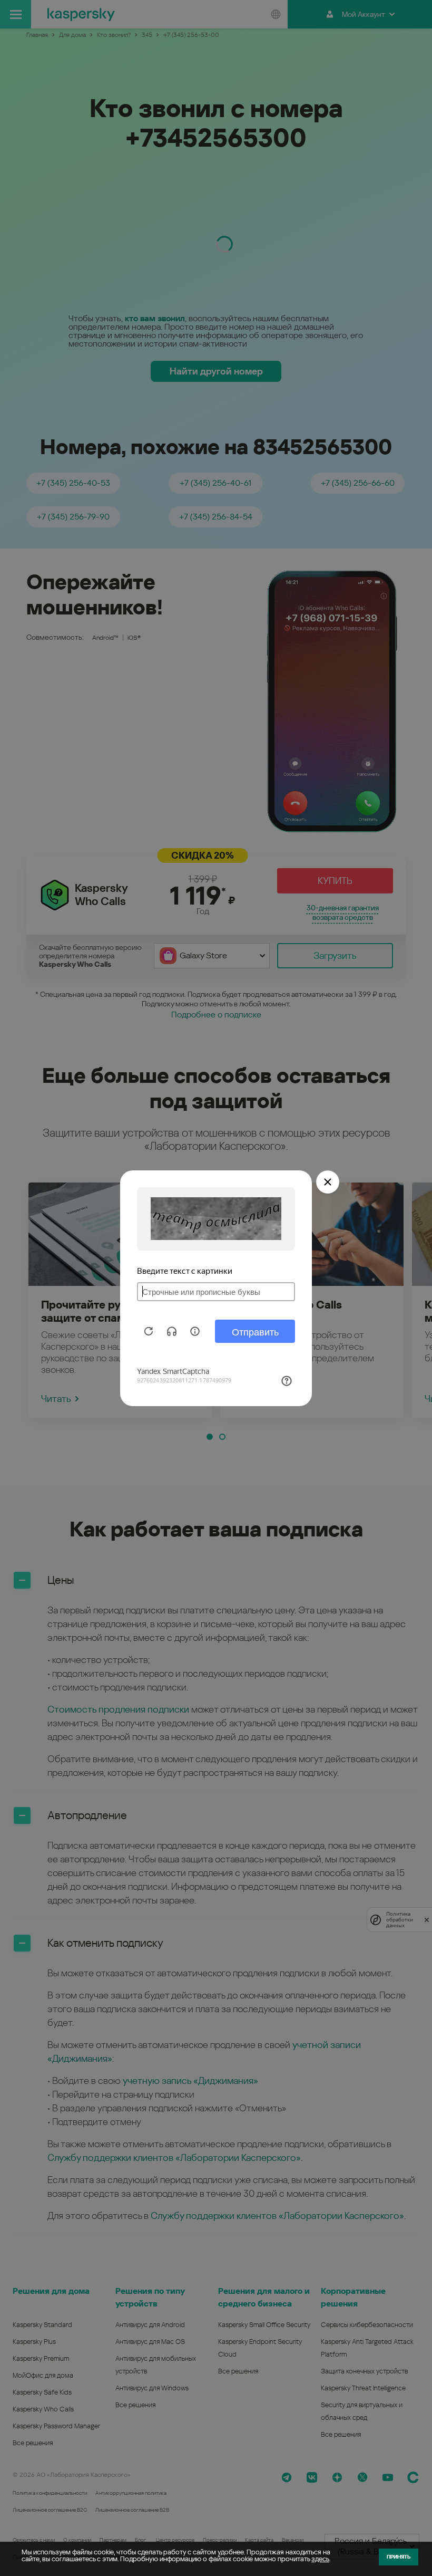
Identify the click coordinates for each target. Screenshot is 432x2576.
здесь (320, 2559)
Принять (399, 2557)
